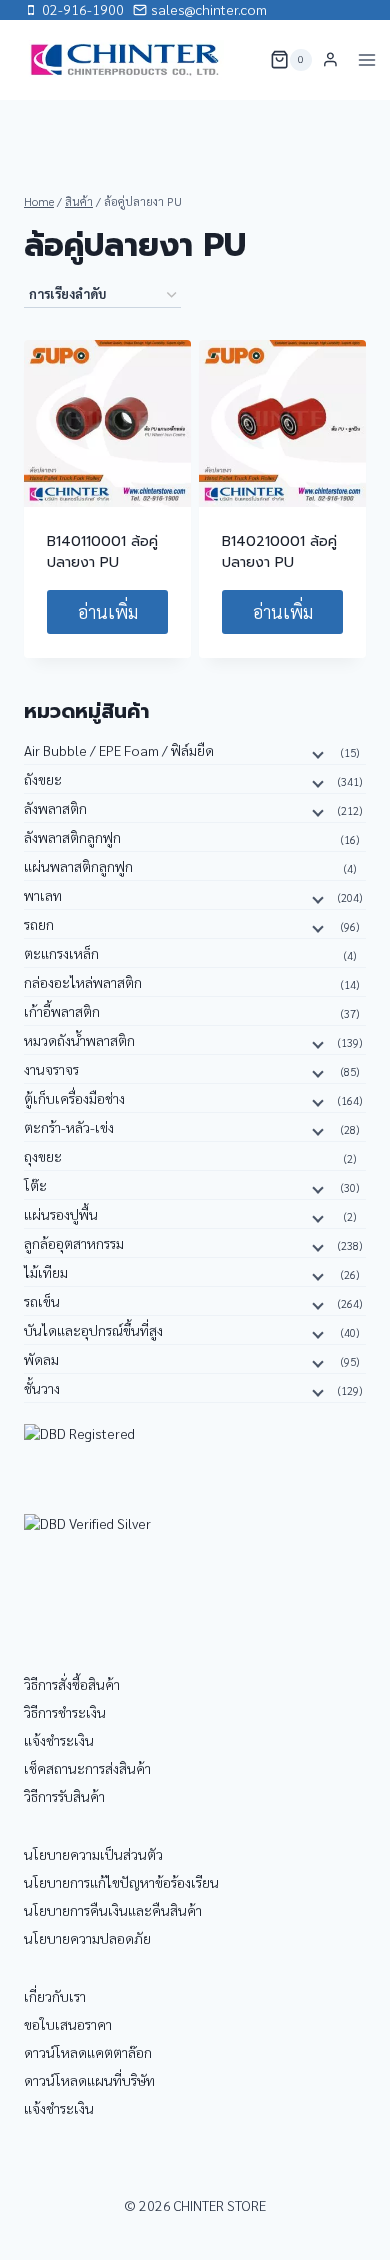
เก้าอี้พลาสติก (62, 1011)
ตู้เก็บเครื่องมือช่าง (74, 1098)
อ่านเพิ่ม (108, 611)
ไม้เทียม (46, 1272)
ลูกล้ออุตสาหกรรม (74, 1243)
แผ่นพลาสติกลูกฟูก (78, 866)
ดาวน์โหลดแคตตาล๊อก (88, 2052)
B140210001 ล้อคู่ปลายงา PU (279, 552)
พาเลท (43, 895)
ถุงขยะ (43, 1156)
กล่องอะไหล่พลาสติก (83, 982)
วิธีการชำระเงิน (65, 1712)
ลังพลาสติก (55, 808)
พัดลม (41, 1359)
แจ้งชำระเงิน (59, 1740)
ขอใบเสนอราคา (68, 2024)
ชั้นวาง (42, 1388)
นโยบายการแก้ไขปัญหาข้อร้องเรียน (121, 1882)
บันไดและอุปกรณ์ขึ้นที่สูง (93, 1330)
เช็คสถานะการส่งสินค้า (87, 1768)
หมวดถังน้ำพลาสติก (79, 1040)
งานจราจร (51, 1069)
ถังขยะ (43, 779)
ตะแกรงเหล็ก (61, 953)
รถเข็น (42, 1301)
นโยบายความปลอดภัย (87, 1938)
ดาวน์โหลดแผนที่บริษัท (89, 2080)
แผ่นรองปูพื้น (61, 1214)
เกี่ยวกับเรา (55, 1996)
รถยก (39, 924)
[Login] (330, 60)
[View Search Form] (242, 60)
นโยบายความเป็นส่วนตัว (93, 1854)
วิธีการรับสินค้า (64, 1796)
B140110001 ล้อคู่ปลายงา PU (102, 552)
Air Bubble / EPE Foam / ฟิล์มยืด (119, 750)
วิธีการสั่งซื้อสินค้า (72, 1684)
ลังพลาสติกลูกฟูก (72, 837)
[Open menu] (367, 59)
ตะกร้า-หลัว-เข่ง (69, 1127)
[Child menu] (316, 754)
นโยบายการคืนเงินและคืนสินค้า (113, 1910)
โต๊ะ (35, 1185)
